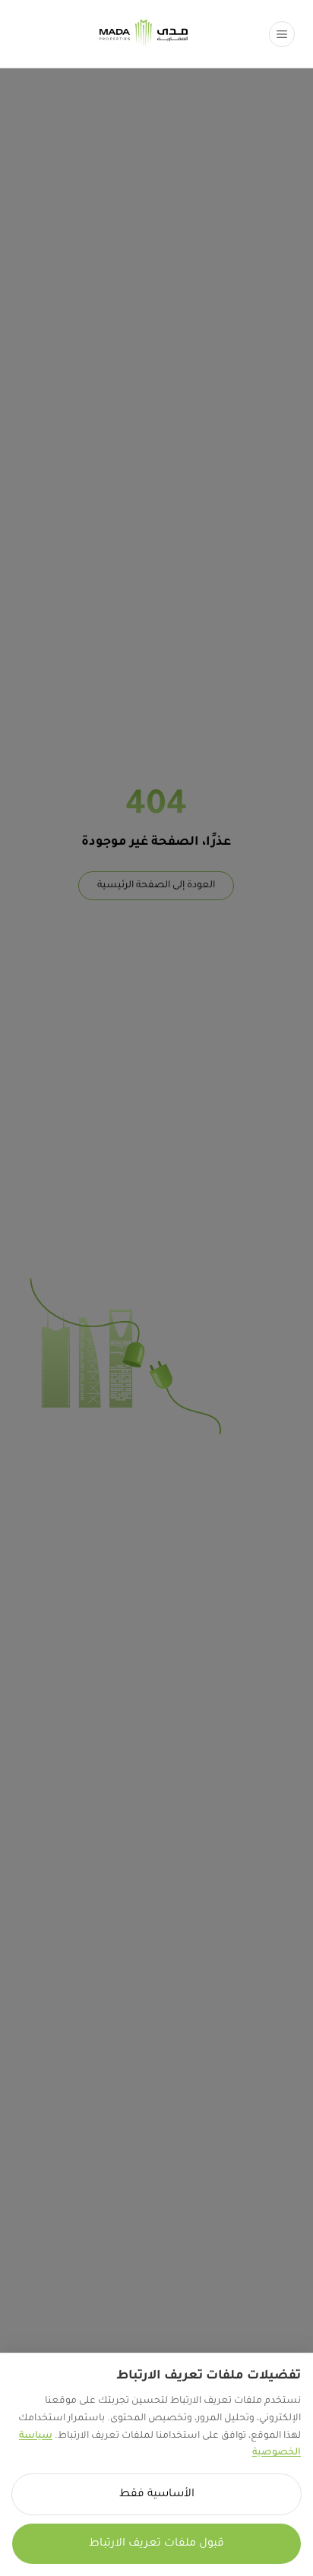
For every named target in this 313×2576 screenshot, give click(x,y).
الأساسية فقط (157, 2495)
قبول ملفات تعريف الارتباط (156, 2544)
